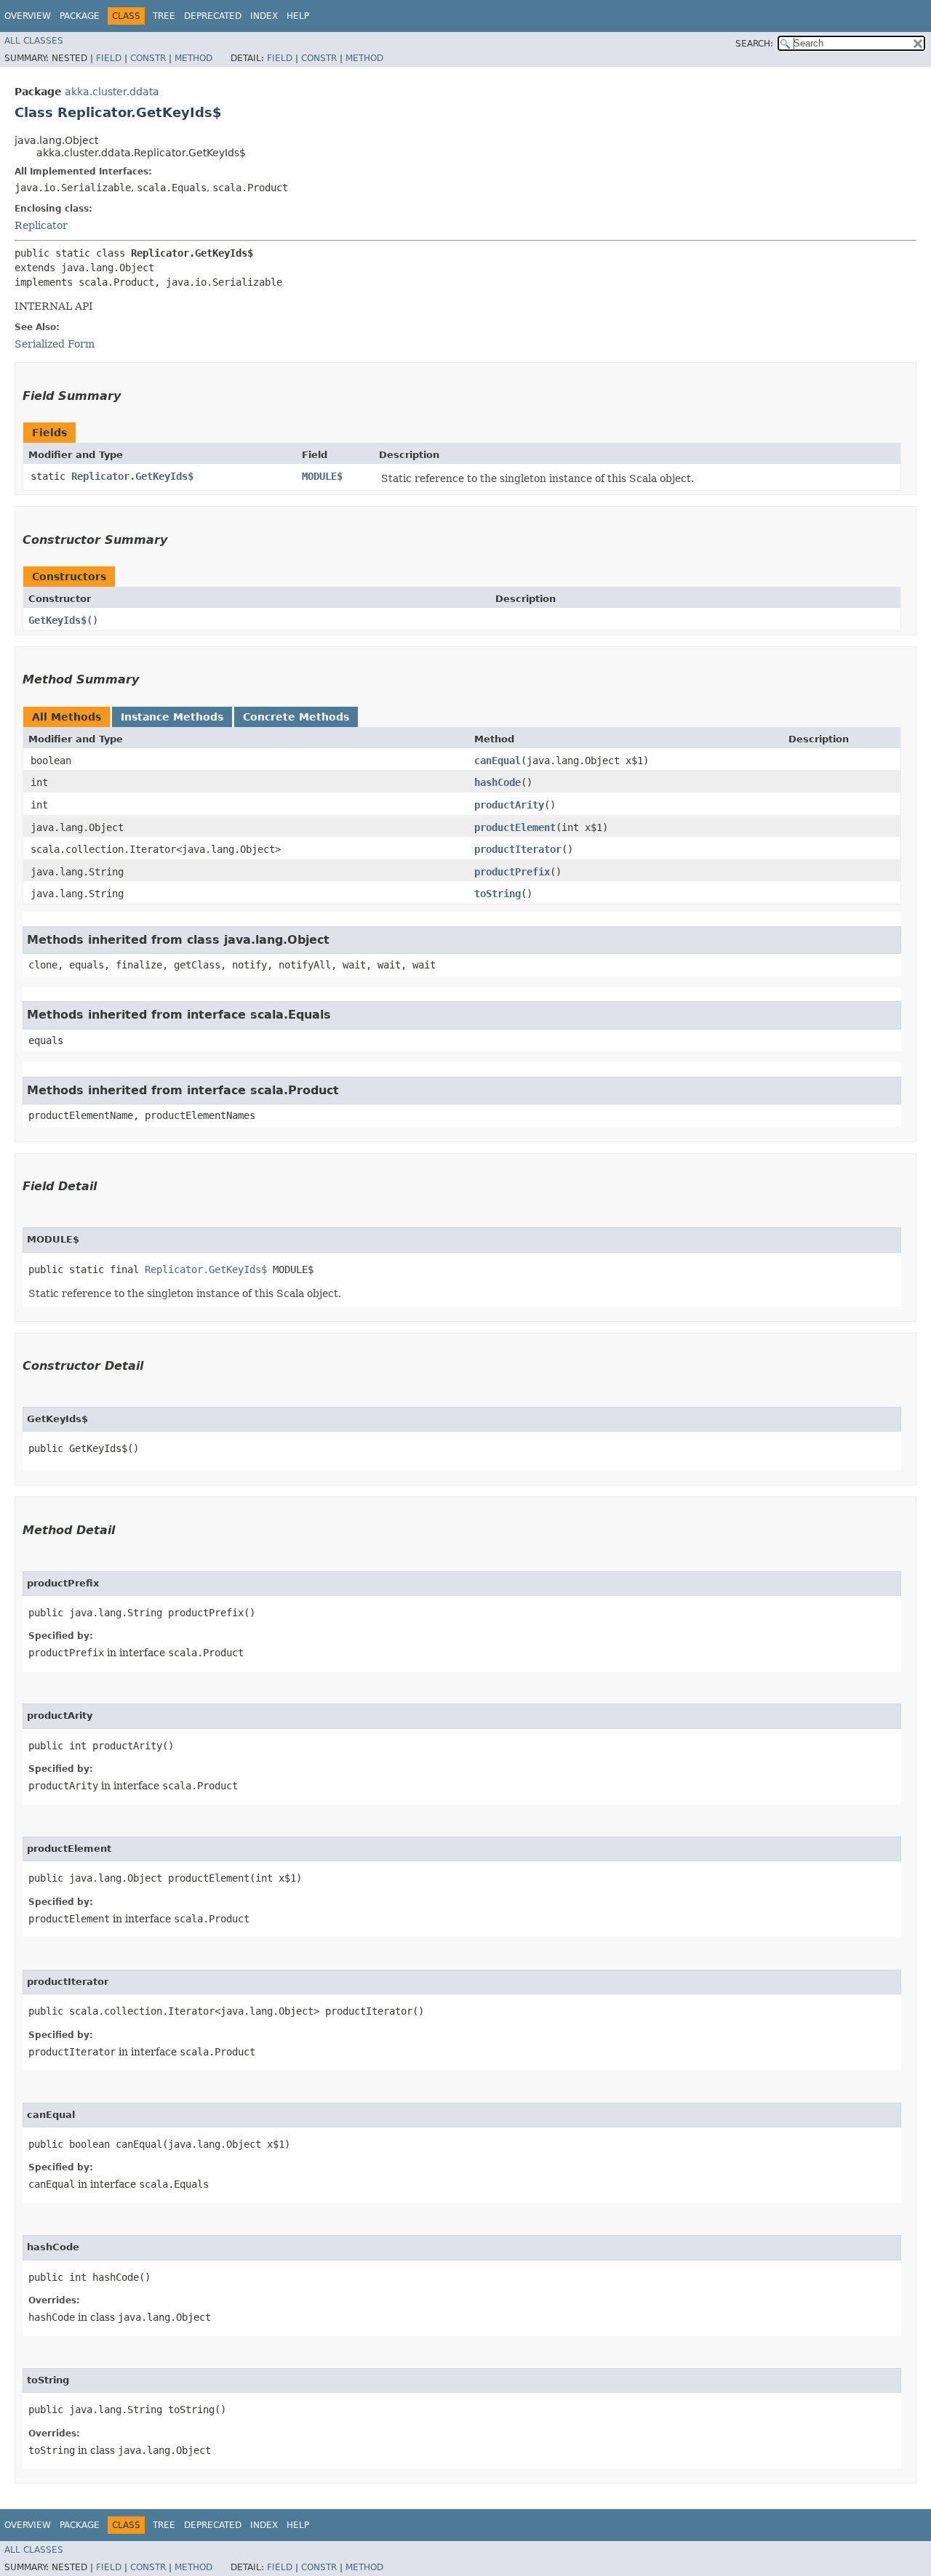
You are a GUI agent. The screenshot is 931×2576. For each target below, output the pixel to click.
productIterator (518, 849)
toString (498, 894)
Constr (148, 58)
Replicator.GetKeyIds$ (132, 476)
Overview (28, 16)
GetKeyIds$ (57, 620)
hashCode (498, 782)
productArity (509, 805)
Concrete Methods (296, 717)
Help (298, 16)
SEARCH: (754, 44)
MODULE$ (322, 476)
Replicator (41, 225)
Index (264, 16)
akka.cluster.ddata (112, 92)
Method (193, 58)
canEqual (498, 761)
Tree (164, 16)
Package (80, 16)
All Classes (34, 41)
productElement (515, 827)
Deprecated (213, 16)
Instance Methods (172, 717)
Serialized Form (55, 344)
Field (109, 58)
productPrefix (512, 872)
